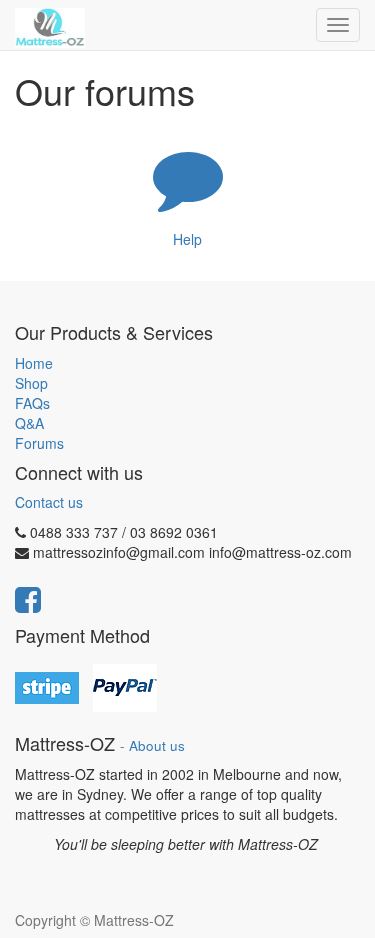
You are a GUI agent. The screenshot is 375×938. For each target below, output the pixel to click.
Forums (39, 443)
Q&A (29, 423)
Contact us (49, 502)
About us (157, 745)
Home (34, 363)
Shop (31, 383)
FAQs (32, 403)
